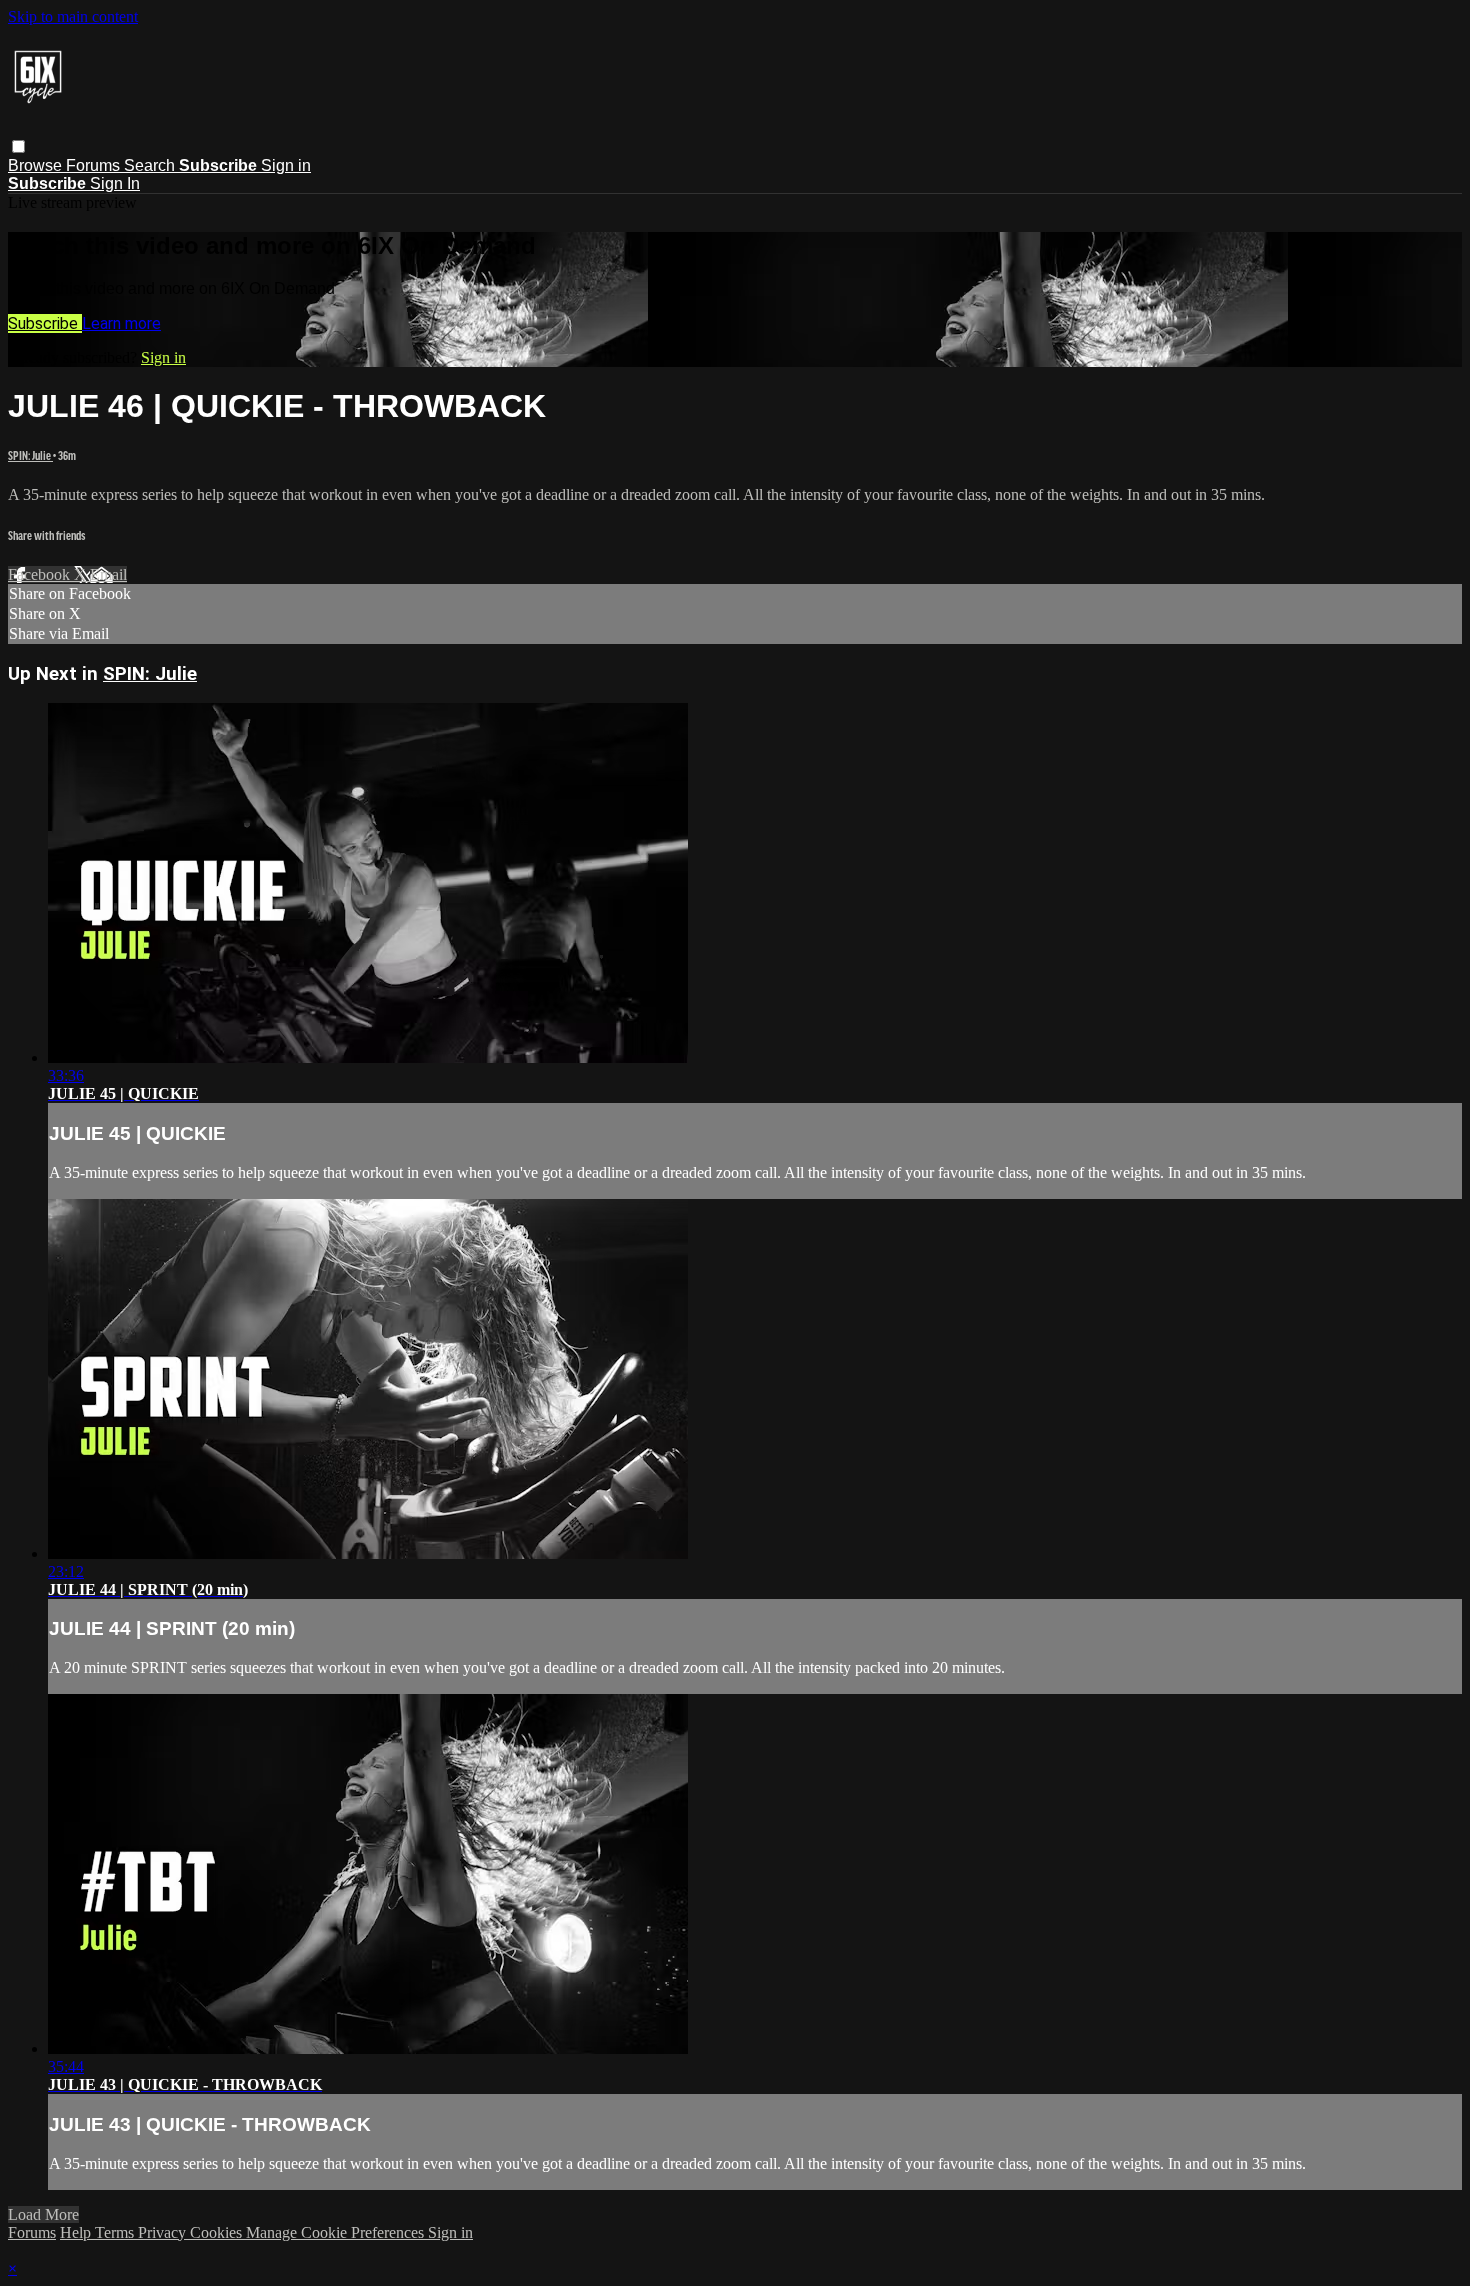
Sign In (115, 183)
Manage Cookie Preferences (337, 2232)
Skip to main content (73, 16)
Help (77, 2232)
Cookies (218, 2232)
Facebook (41, 574)
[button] (18, 146)
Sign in (286, 165)
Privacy (164, 2232)
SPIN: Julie (30, 455)
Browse (37, 165)
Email (108, 574)
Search (151, 165)
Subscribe (45, 323)
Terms (116, 2232)
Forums (95, 165)
